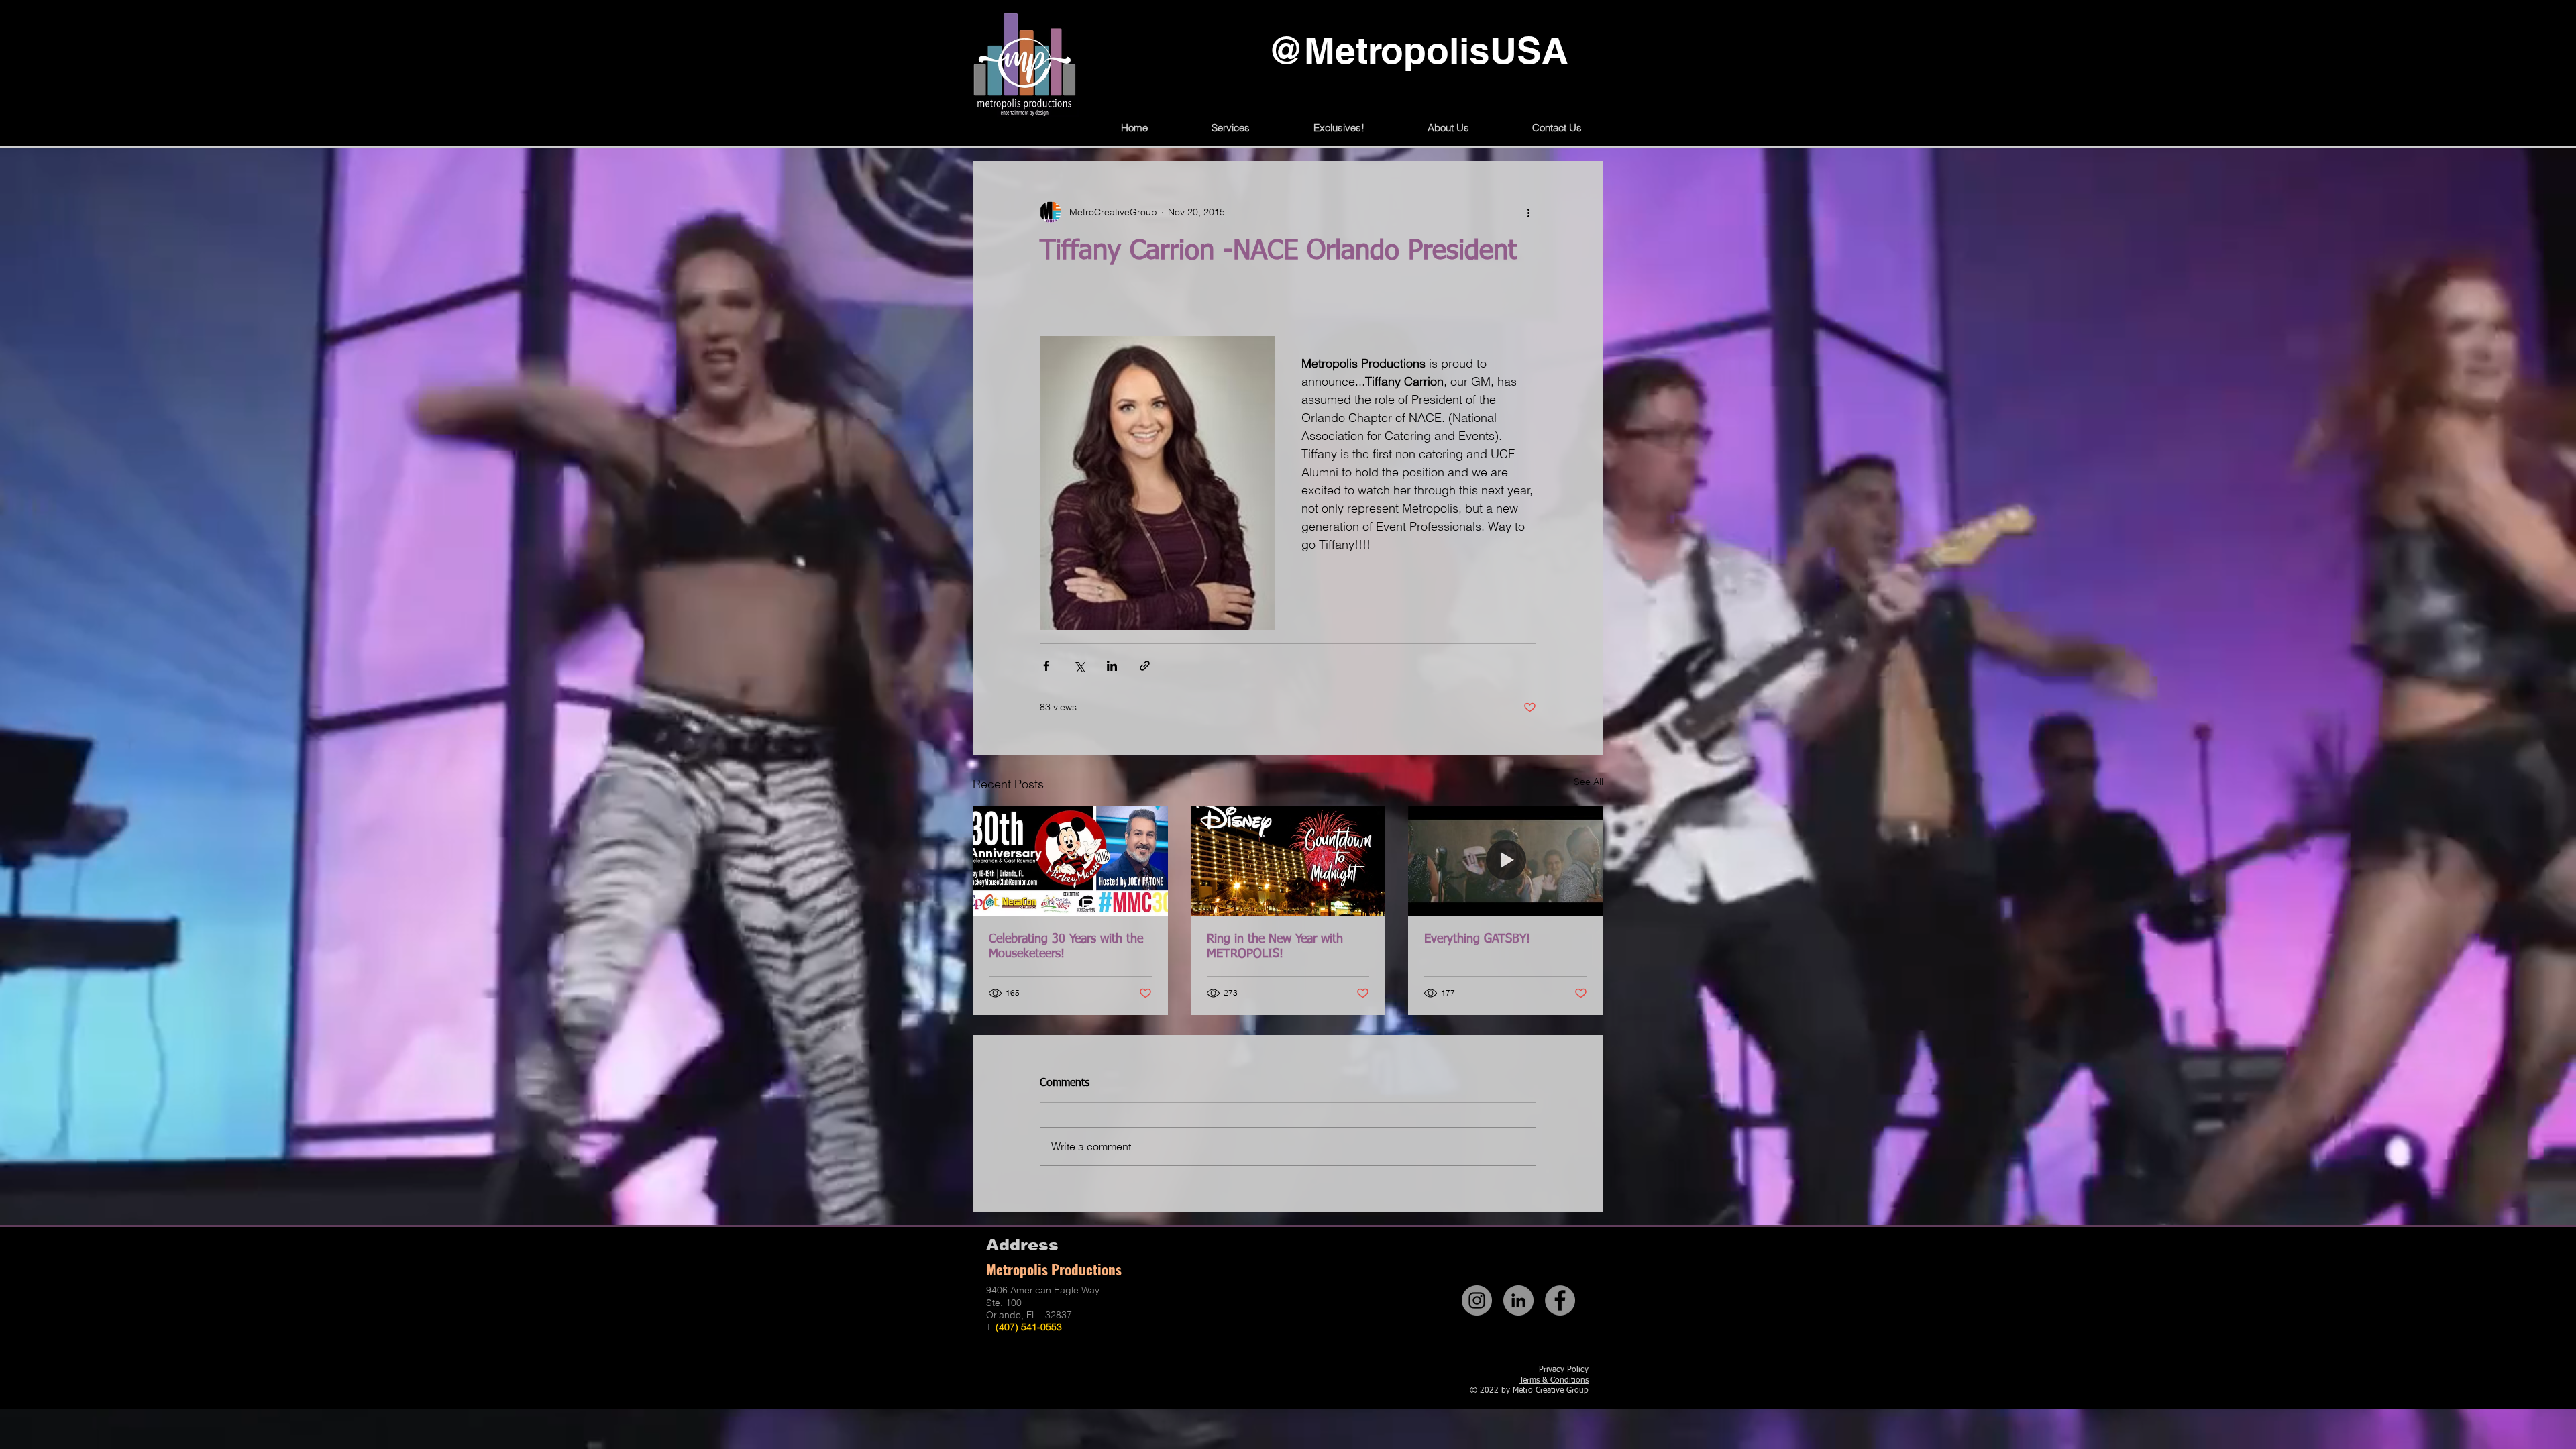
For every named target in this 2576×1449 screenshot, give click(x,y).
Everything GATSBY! (1477, 939)
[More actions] (1528, 212)
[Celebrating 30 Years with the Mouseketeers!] (1070, 861)
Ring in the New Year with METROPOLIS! (1275, 947)
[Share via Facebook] (1046, 666)
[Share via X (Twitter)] (1079, 666)
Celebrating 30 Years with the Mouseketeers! (1066, 947)
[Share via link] (1145, 666)
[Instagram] (1477, 1300)
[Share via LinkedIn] (1112, 666)
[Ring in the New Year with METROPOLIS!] (1288, 861)
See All (1589, 782)
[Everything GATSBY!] (1506, 861)
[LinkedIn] (1518, 1300)
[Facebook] (1560, 1300)
